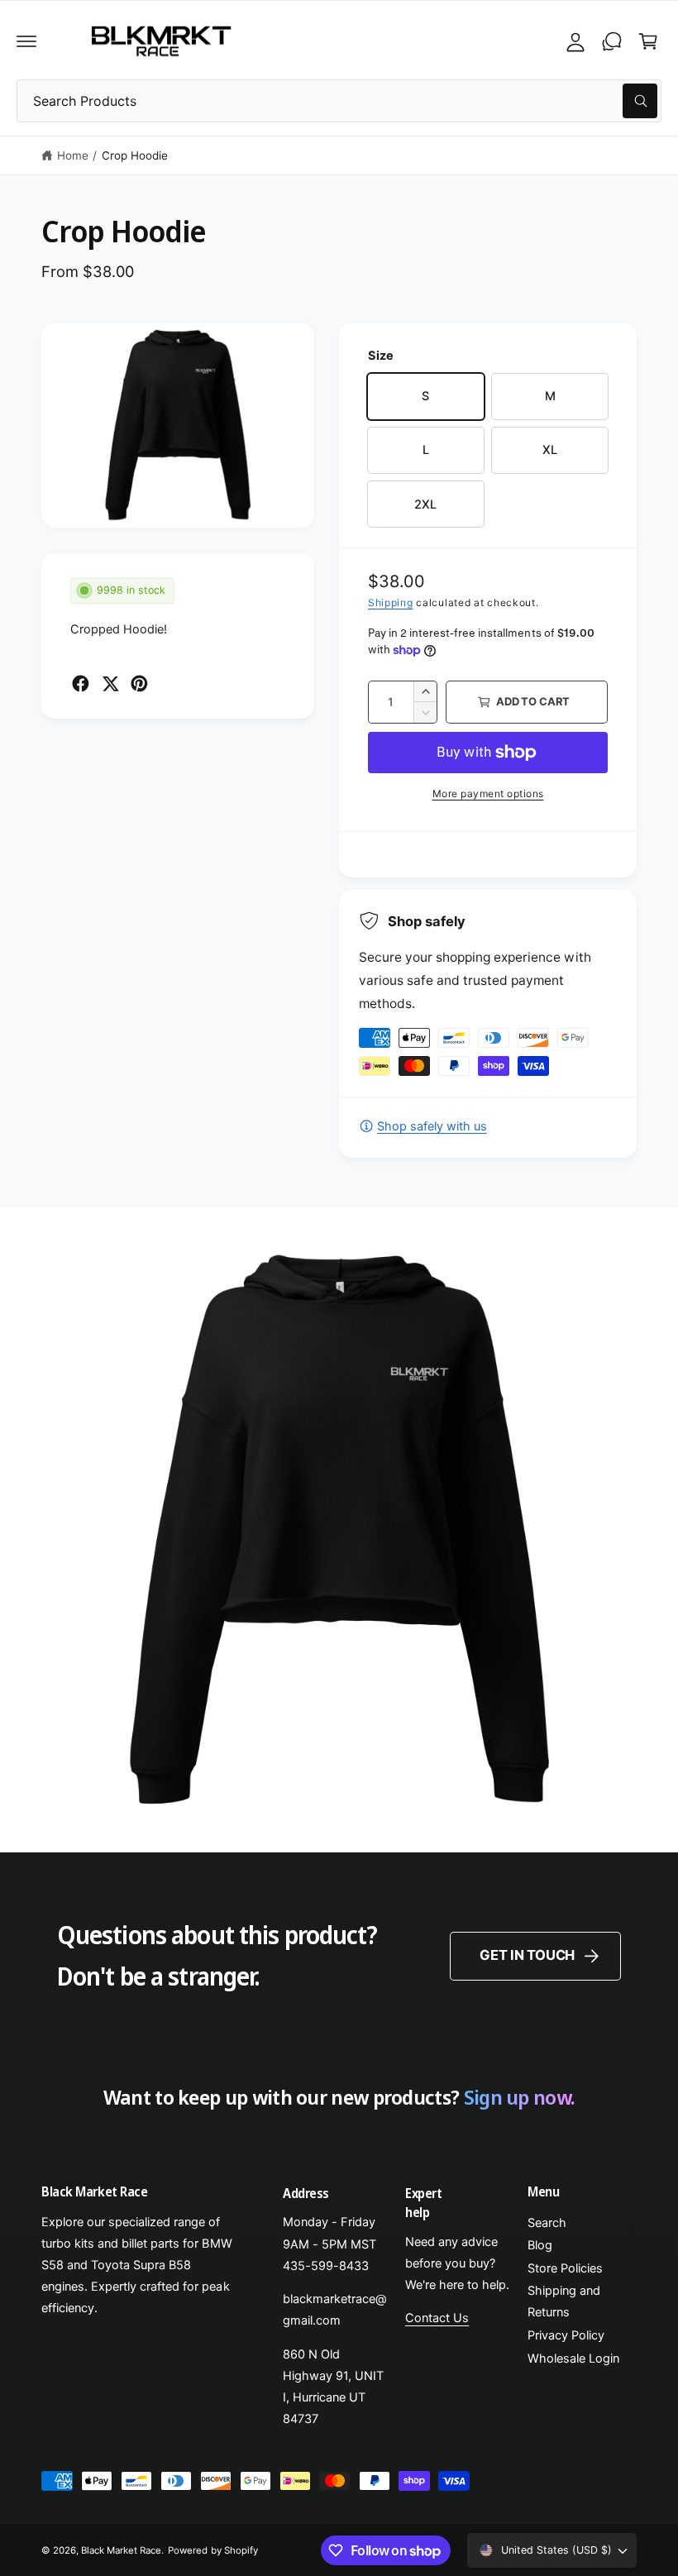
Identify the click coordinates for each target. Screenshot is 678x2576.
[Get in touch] (612, 41)
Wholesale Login (573, 2359)
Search (547, 2223)
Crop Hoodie (135, 155)
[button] (26, 41)
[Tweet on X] (110, 683)
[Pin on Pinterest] (139, 683)
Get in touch (527, 1955)
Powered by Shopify (212, 2550)
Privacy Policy (566, 2335)
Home (73, 155)
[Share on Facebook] (81, 683)
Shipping (391, 602)
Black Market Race (121, 2550)
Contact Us (437, 2318)
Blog (540, 2245)
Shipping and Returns (564, 2301)
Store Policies (565, 2268)
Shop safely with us (432, 1126)
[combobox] (339, 101)
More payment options (488, 793)
